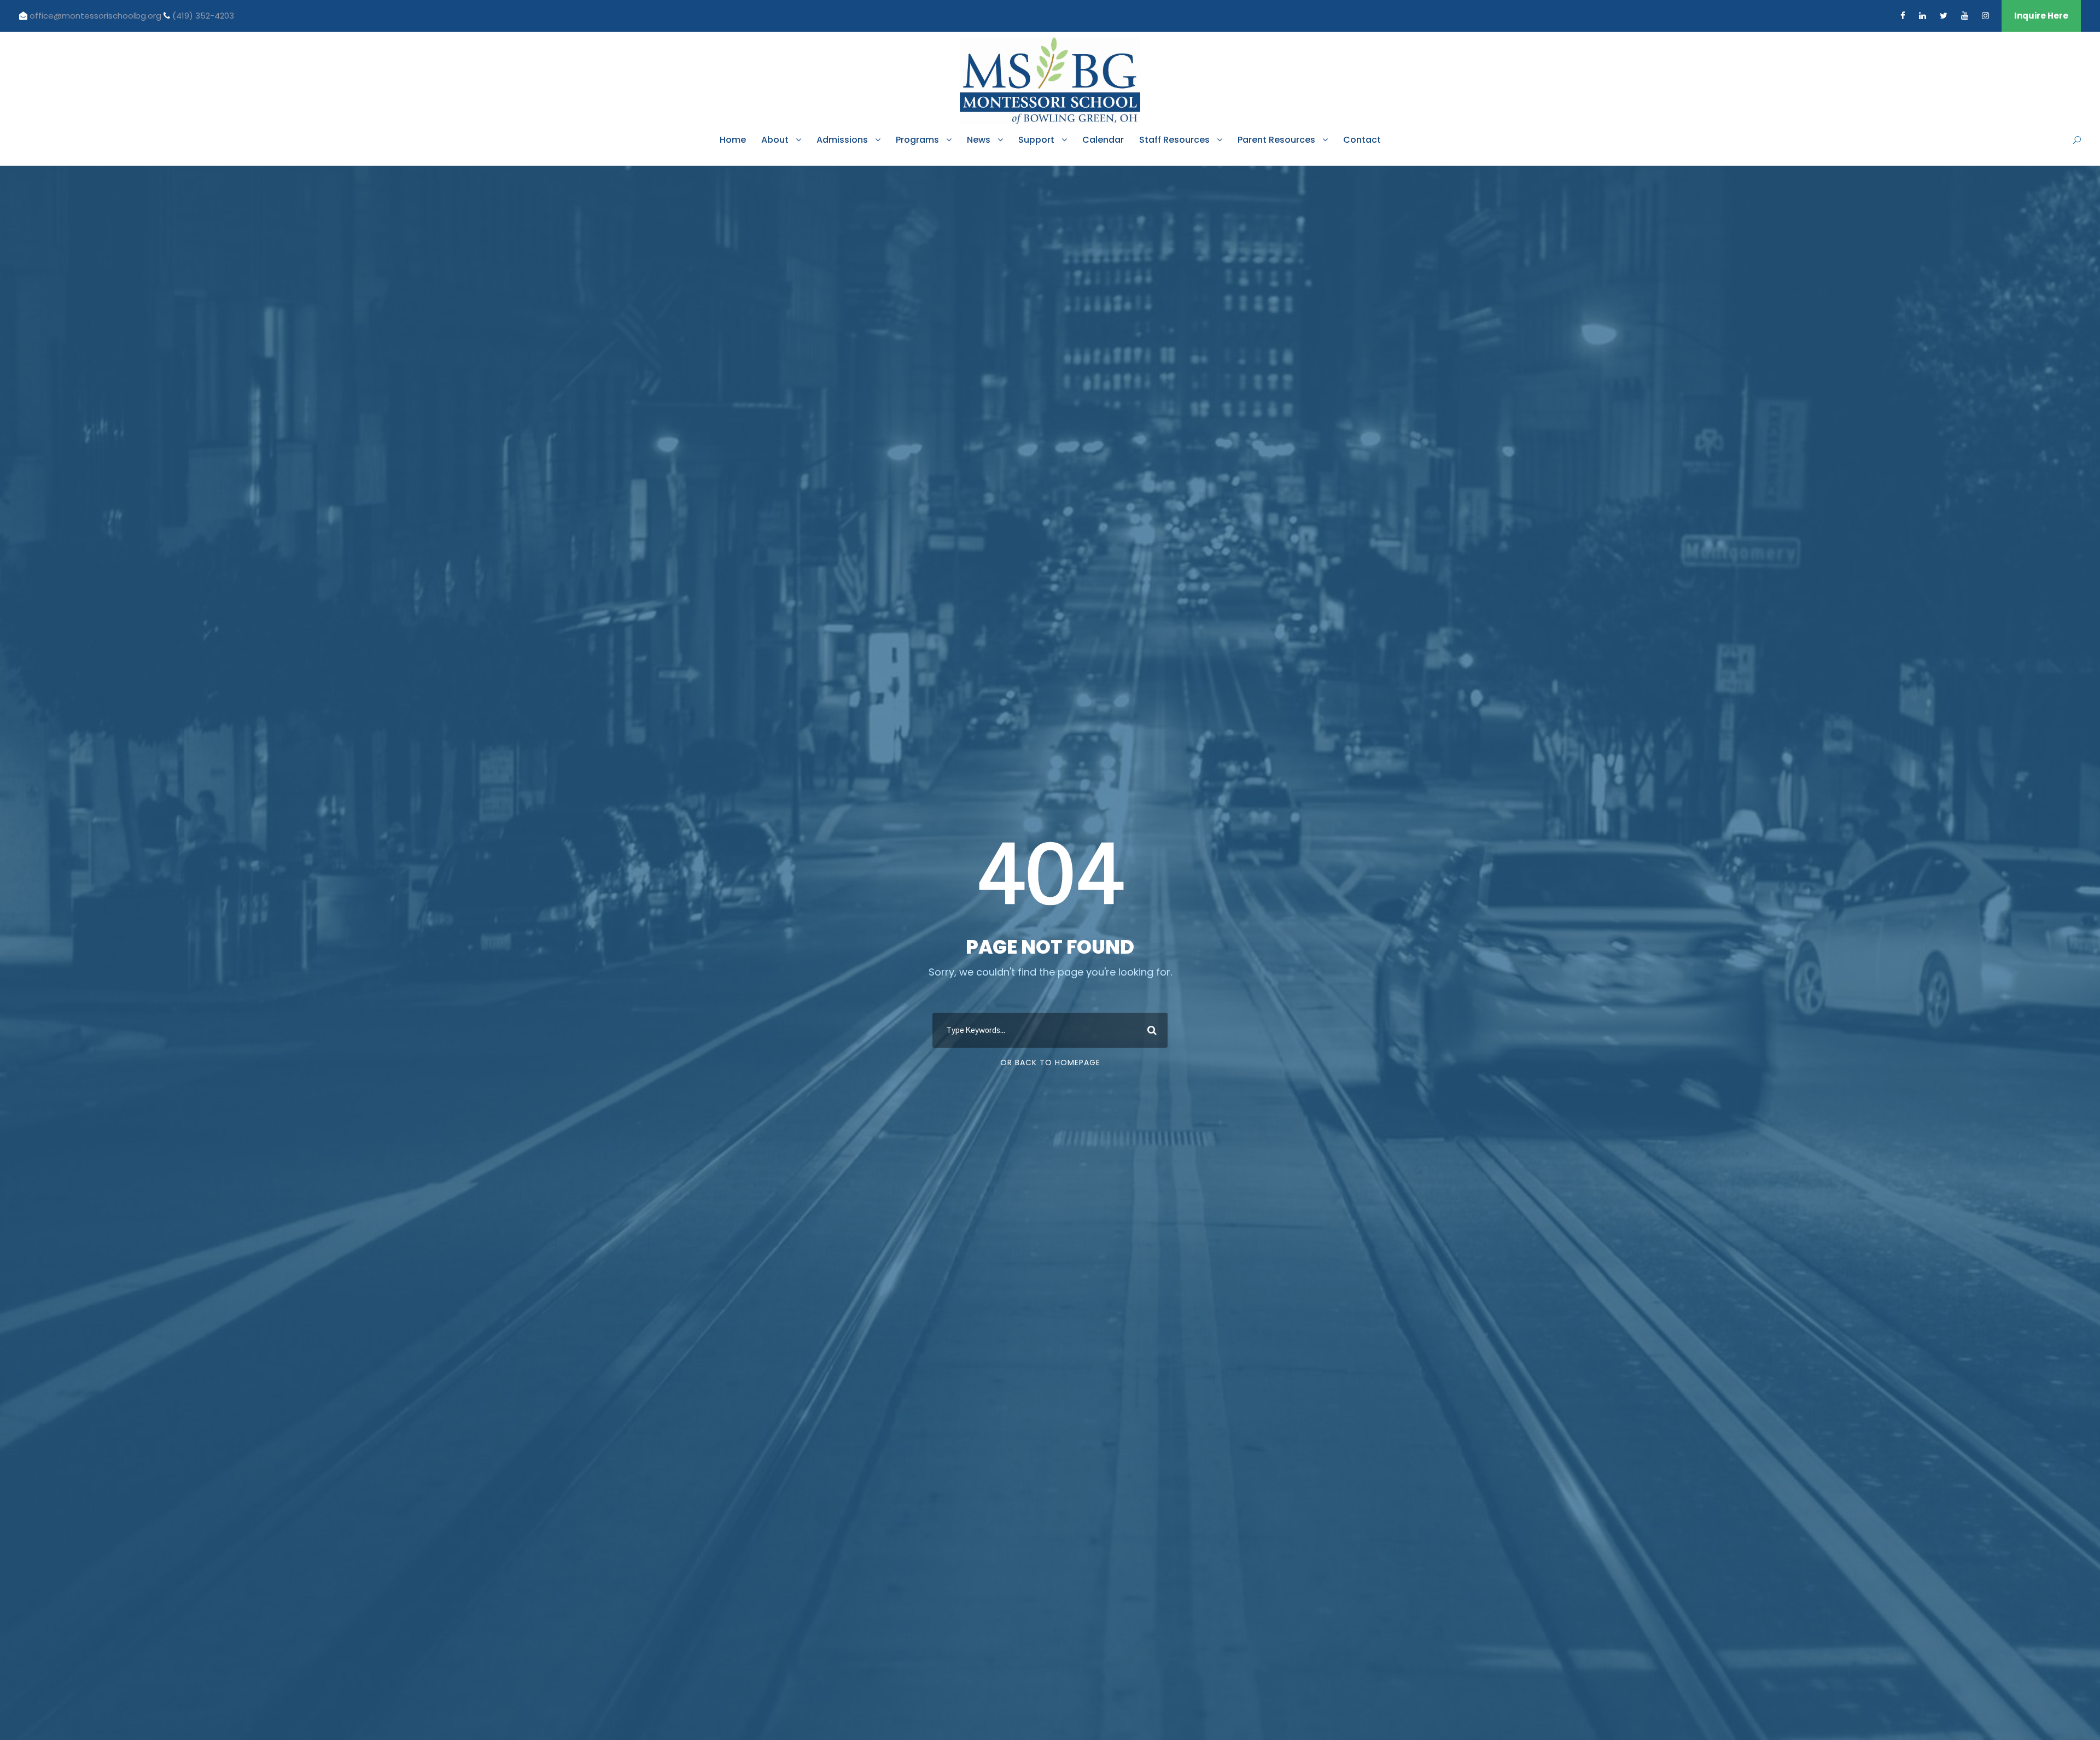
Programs (917, 140)
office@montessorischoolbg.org (97, 16)
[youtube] (1965, 16)
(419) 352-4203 (203, 16)
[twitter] (1944, 16)
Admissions (842, 140)
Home (733, 140)
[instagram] (1985, 16)
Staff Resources (1174, 140)
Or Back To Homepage (1050, 1062)
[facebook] (1903, 16)
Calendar (1103, 140)
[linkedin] (1923, 16)
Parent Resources (1276, 140)
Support (1036, 140)
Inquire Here (2041, 16)
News (979, 140)
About (775, 140)
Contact (1362, 140)
